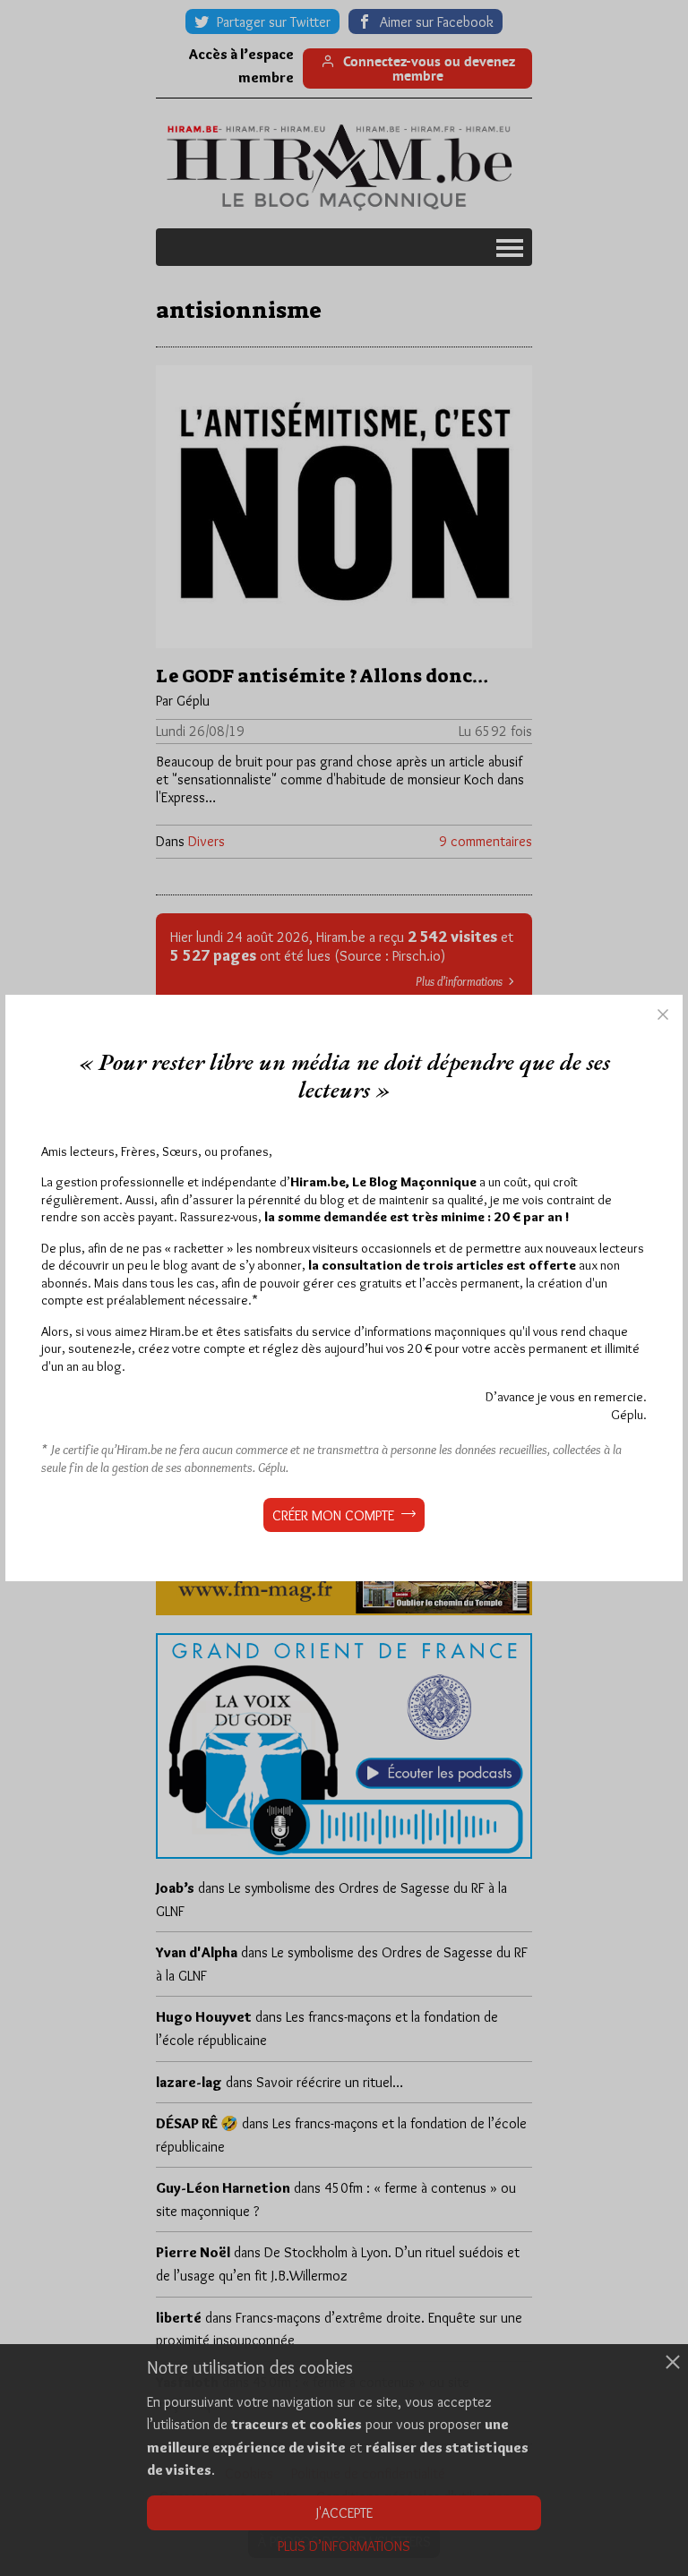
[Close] (663, 1014)
